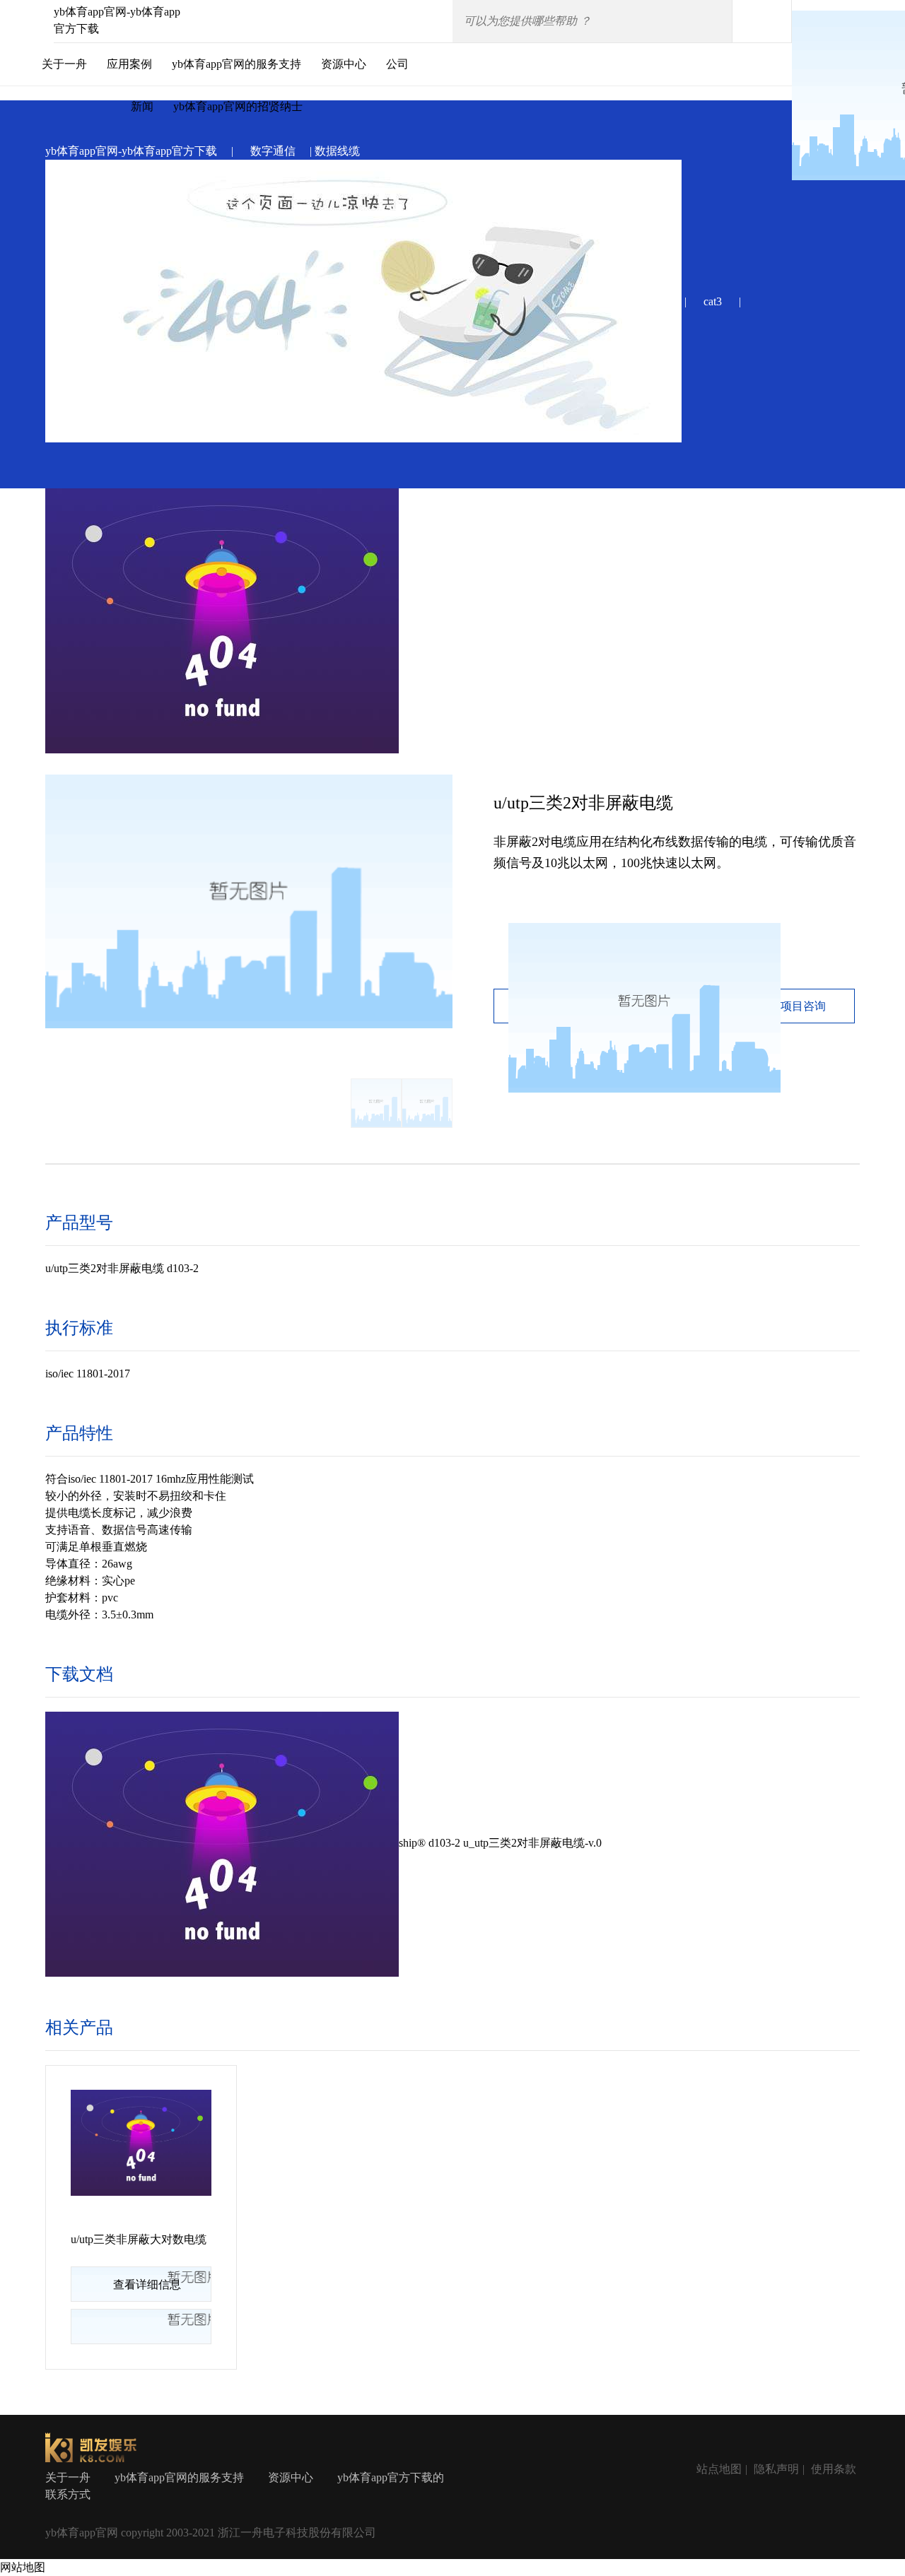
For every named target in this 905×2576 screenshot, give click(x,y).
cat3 (713, 301)
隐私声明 (776, 2469)
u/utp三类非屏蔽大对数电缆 (139, 2239)
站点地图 (719, 2469)
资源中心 (344, 64)
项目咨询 (803, 1006)
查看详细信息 (147, 2284)
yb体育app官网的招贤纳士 (238, 106)
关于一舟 (64, 64)
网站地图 (23, 2567)
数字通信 (273, 151)
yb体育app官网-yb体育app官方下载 (131, 151)
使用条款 (834, 2469)
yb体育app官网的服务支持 (237, 64)
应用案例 (129, 64)
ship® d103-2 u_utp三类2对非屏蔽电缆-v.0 (500, 1843)
